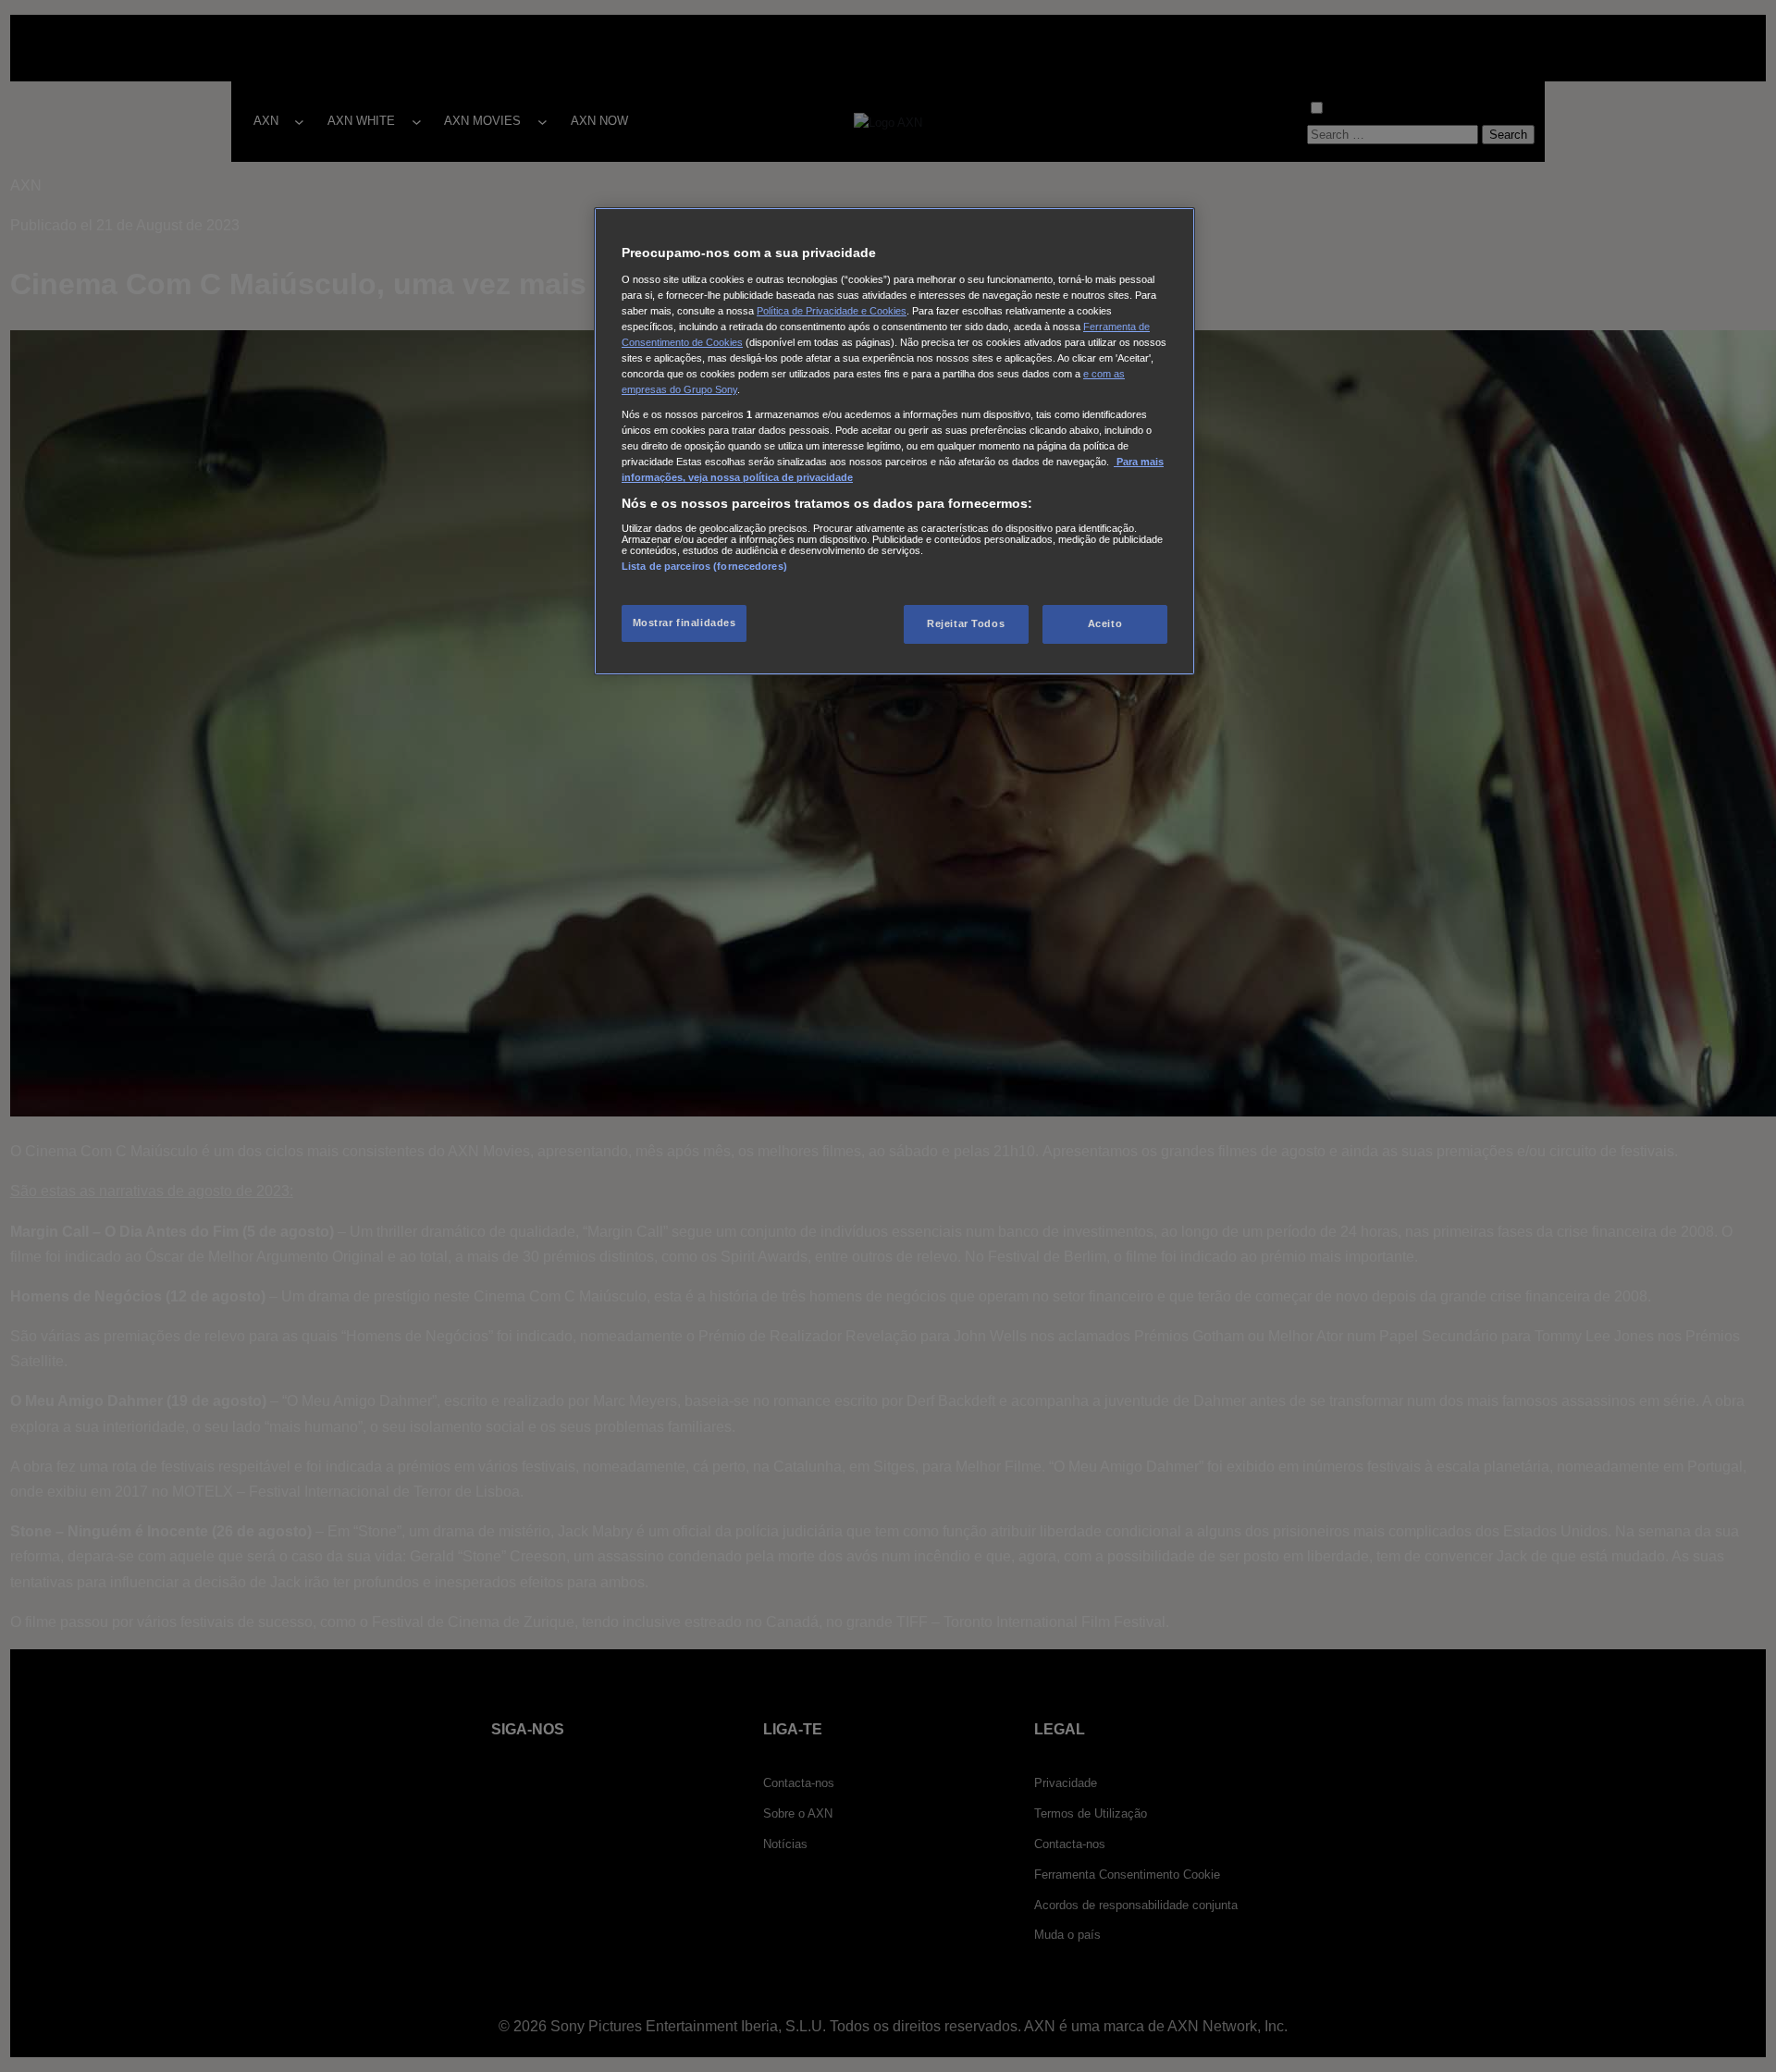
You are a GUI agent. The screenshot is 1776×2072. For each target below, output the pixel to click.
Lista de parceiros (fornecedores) (704, 566)
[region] (894, 441)
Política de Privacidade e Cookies (832, 311)
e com (1098, 374)
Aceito (1105, 623)
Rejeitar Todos (966, 623)
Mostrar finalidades (684, 623)
